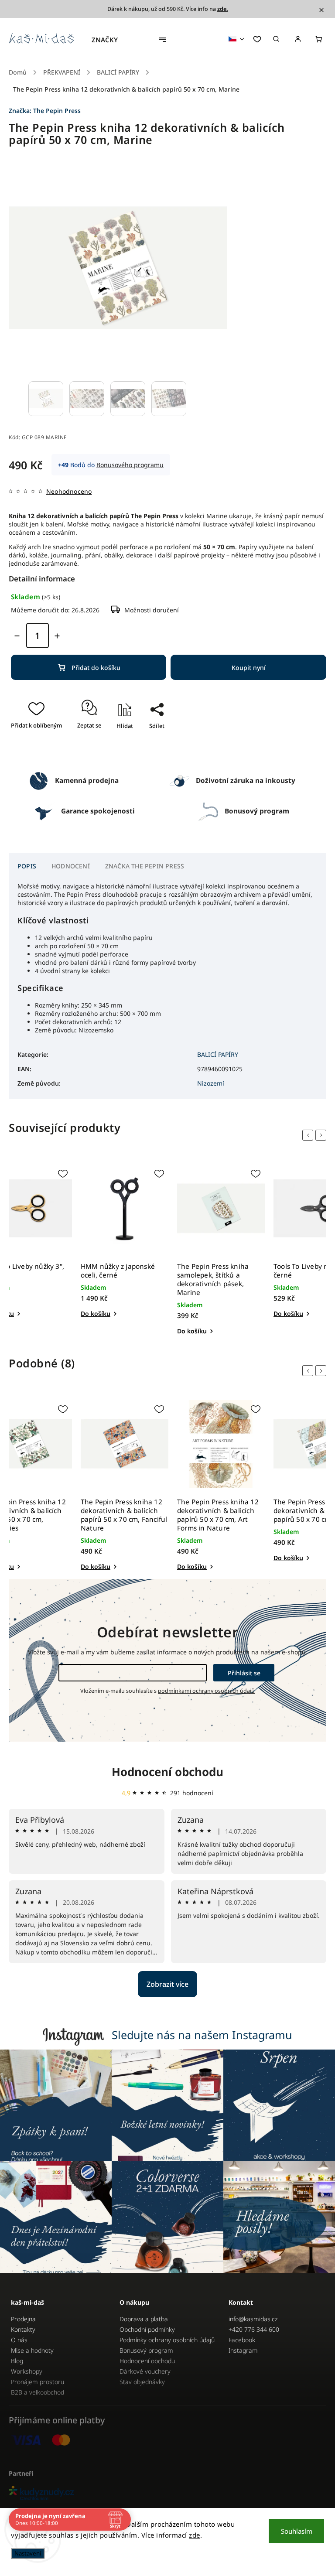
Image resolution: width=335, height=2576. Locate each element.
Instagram (243, 2350)
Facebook (242, 2340)
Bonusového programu (130, 465)
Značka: (45, 111)
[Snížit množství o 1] (17, 636)
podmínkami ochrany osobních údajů (206, 1691)
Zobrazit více (167, 1984)
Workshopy (27, 2371)
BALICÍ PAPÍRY (218, 1054)
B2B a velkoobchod (38, 2392)
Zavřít (153, 751)
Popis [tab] (27, 866)
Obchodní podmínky (147, 2329)
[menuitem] (109, 40)
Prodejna (23, 2319)
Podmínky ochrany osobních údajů (167, 2340)
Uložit (148, 741)
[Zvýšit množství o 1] (57, 636)
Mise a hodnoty (32, 2350)
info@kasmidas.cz (253, 2319)
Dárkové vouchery (145, 2371)
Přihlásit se (244, 1673)
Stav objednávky (142, 2382)
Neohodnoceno (69, 492)
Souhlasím (297, 2531)
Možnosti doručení (152, 610)
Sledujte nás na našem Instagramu (202, 2035)
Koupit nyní (249, 668)
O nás (19, 2340)
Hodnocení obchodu (167, 1772)
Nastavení (28, 2553)
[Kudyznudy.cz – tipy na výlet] (167, 2494)
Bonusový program (146, 2350)
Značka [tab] (145, 866)
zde (195, 2535)
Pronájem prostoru (38, 2382)
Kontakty (23, 2329)
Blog (17, 2361)
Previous (309, 1135)
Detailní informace (42, 579)
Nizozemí (211, 1083)
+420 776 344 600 (254, 2329)
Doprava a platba (144, 2319)
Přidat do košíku (96, 668)
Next (322, 1135)
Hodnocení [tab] (71, 866)
